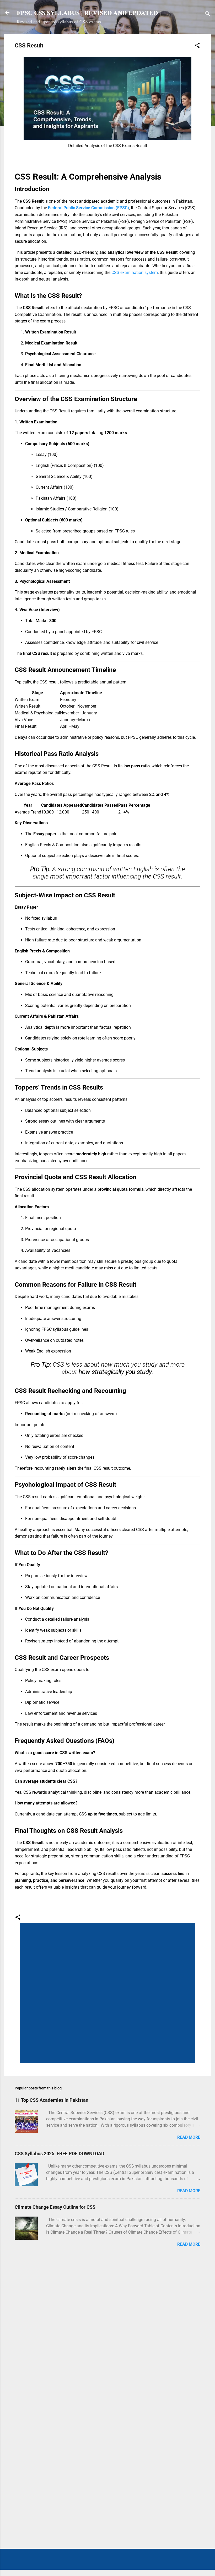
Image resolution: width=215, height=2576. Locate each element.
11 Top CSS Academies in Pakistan (52, 2100)
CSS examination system (135, 273)
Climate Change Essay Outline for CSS (55, 2207)
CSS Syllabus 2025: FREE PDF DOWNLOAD (60, 2154)
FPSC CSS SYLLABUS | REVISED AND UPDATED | (89, 12)
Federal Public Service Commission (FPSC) (88, 208)
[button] (197, 46)
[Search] (208, 14)
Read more (189, 2137)
